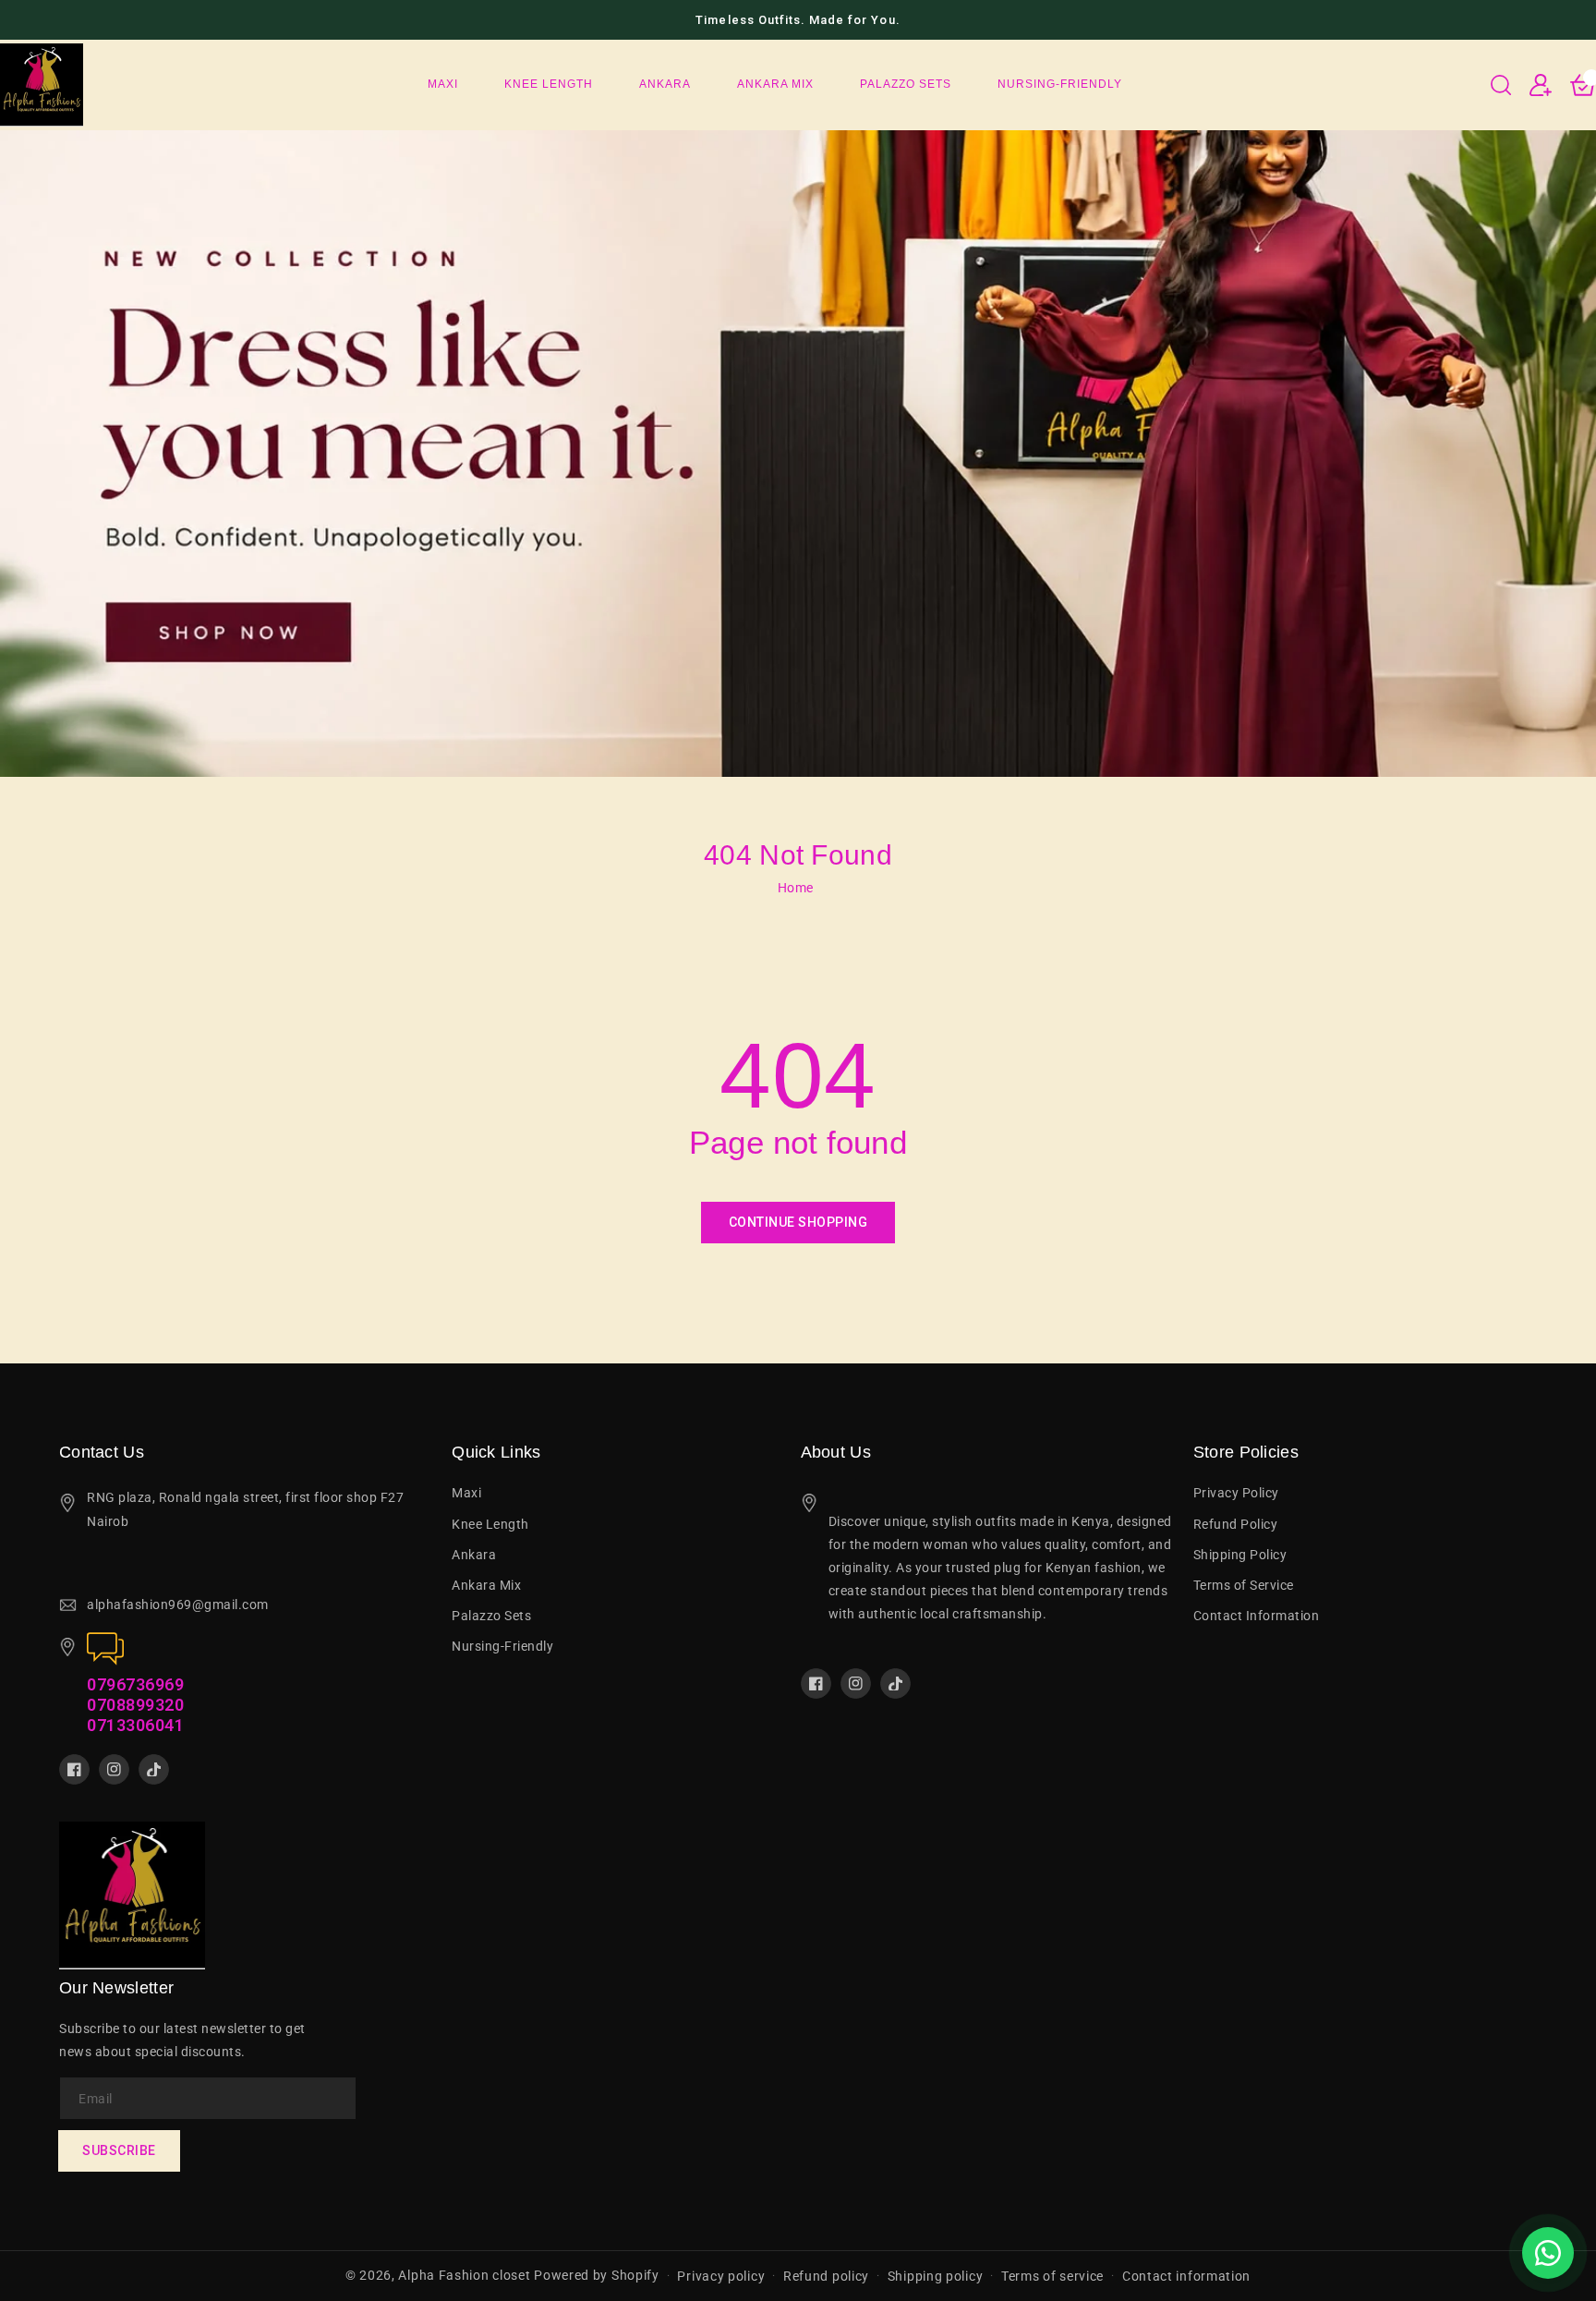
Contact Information (1257, 1616)
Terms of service (1052, 2276)
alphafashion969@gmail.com (178, 1605)
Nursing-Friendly (502, 1646)
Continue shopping (798, 1222)
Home (796, 888)
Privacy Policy (1236, 1493)
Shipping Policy (1240, 1555)
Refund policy (826, 2276)
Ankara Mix (486, 1585)
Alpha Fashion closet (464, 2275)
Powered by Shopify (597, 2275)
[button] (1501, 85)
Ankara (474, 1555)
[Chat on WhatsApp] (1548, 2253)
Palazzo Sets (491, 1616)
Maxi (466, 1493)
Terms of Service (1244, 1585)
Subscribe (119, 2150)
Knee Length (490, 1524)
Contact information (1186, 2276)
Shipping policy (936, 2276)
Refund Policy (1236, 1524)
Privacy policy (721, 2276)
